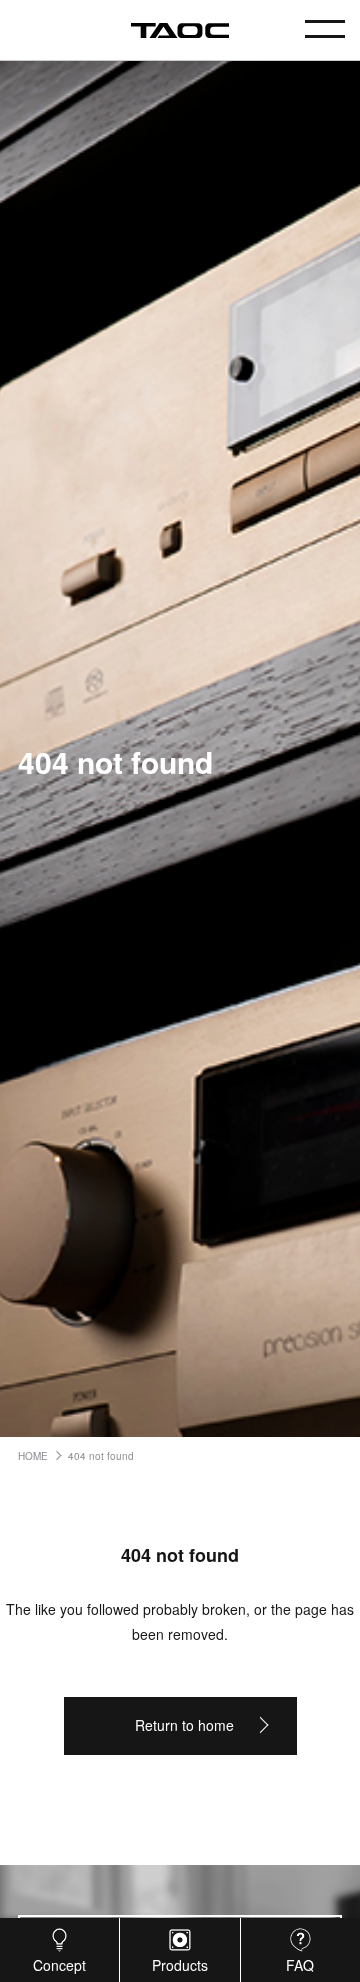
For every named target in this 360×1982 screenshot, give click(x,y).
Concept (59, 1965)
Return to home (184, 1725)
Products (180, 1965)
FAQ (300, 1965)
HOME (33, 1456)
